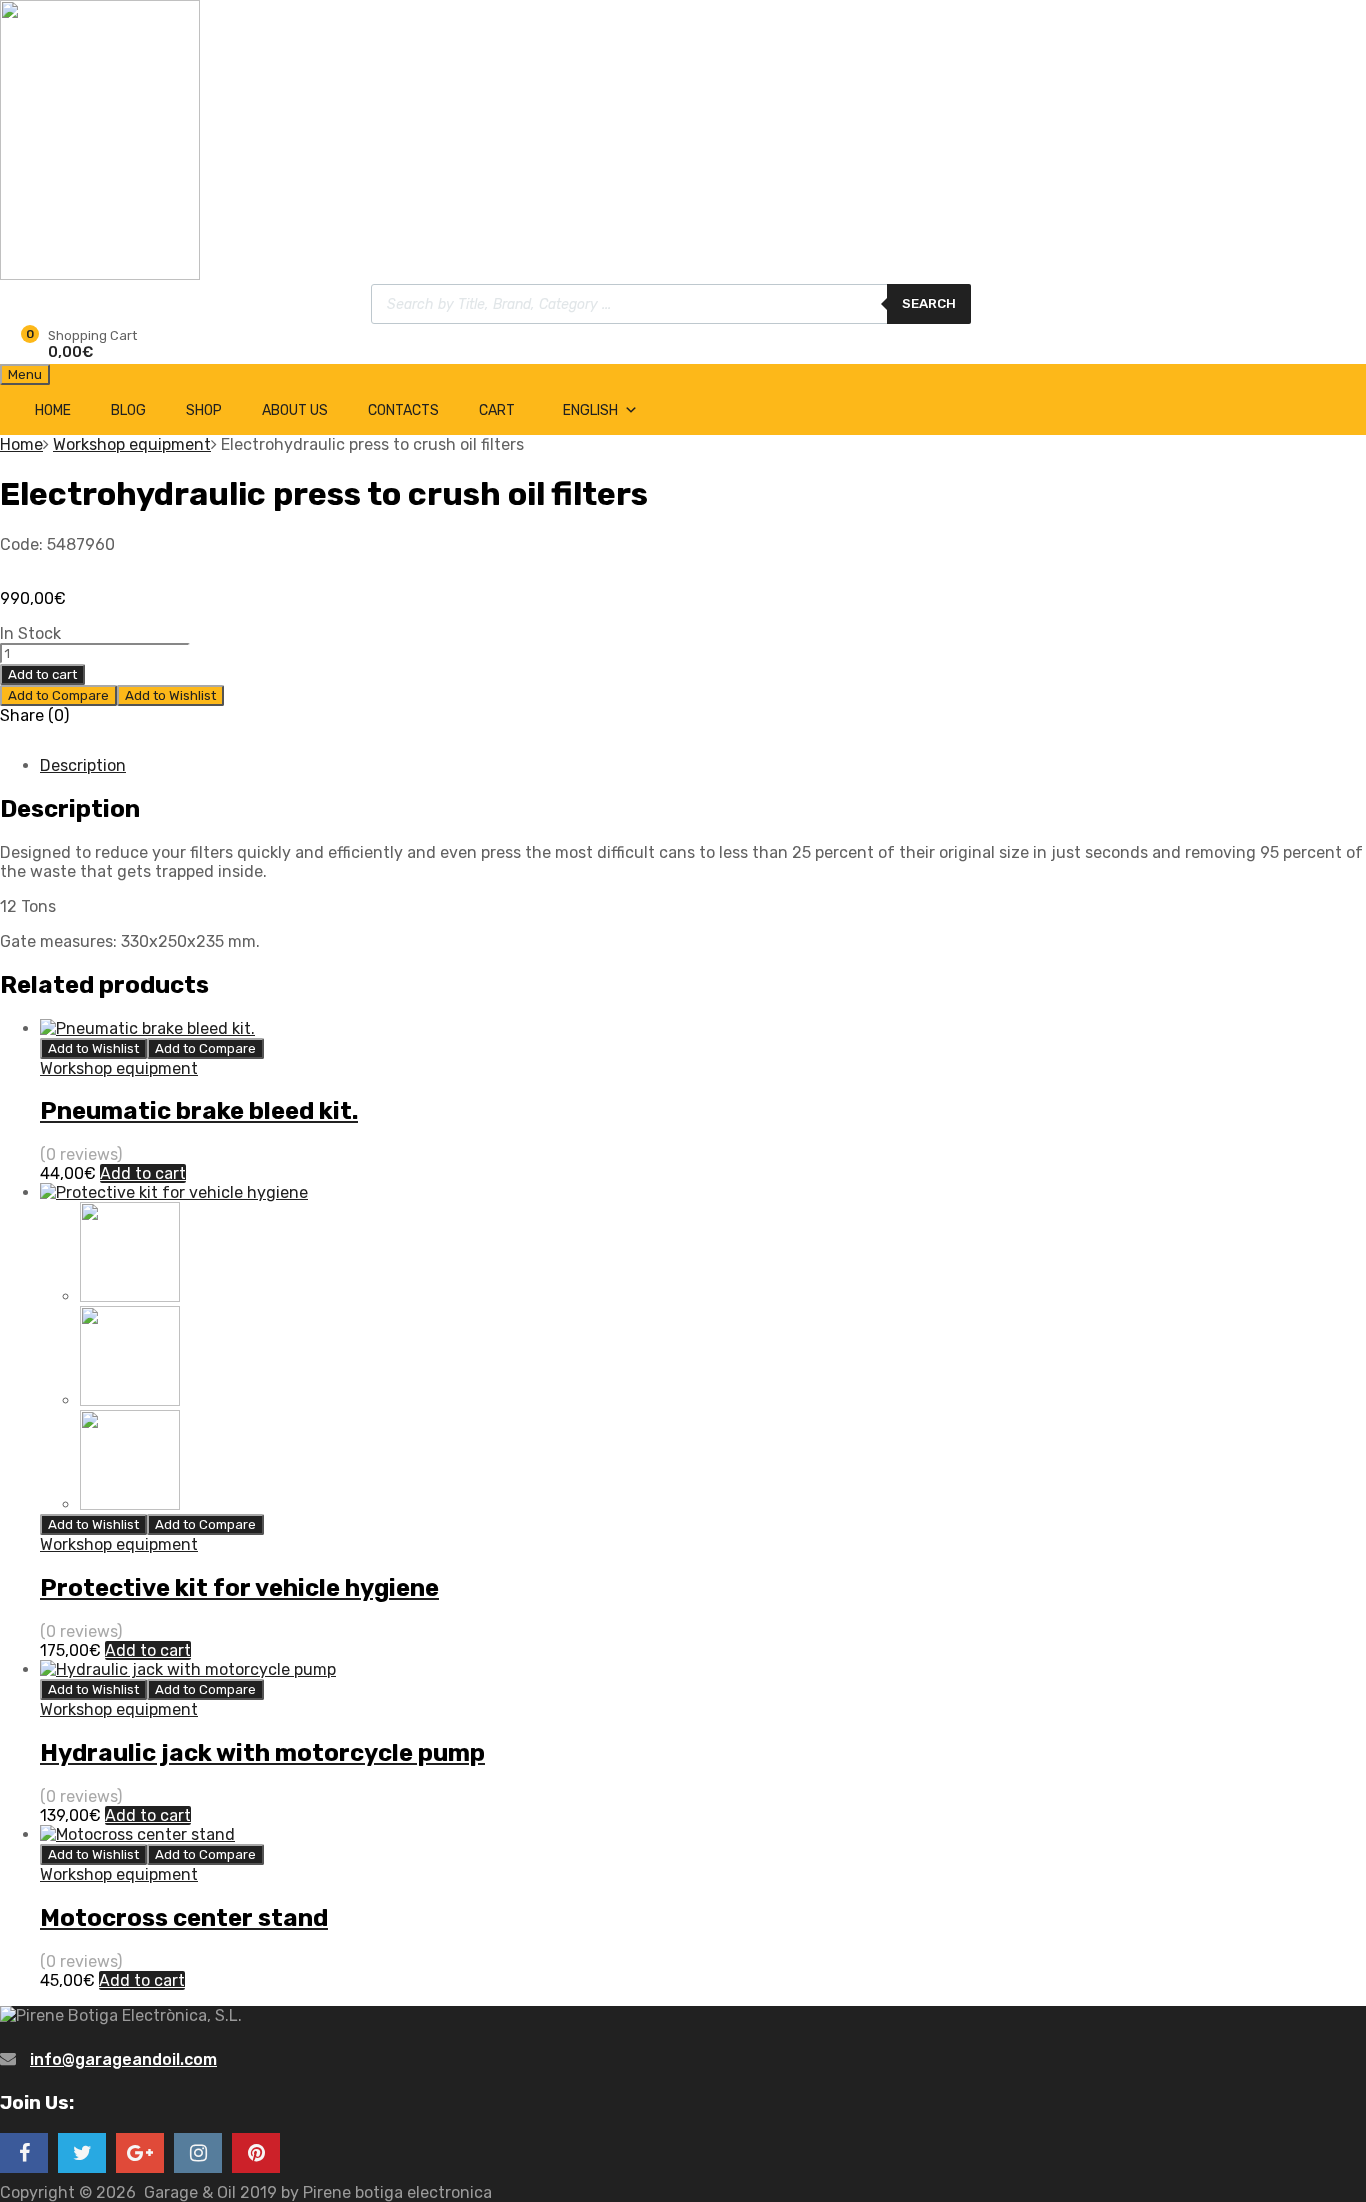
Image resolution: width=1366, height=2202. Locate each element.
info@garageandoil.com (123, 2059)
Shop (204, 410)
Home (53, 410)
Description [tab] (83, 765)
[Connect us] (24, 2153)
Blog (128, 410)
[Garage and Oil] (100, 274)
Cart (497, 410)
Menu (25, 374)
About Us (295, 410)
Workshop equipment (132, 444)
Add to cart (42, 674)
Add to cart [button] (143, 1173)
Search (929, 303)
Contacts (403, 410)
